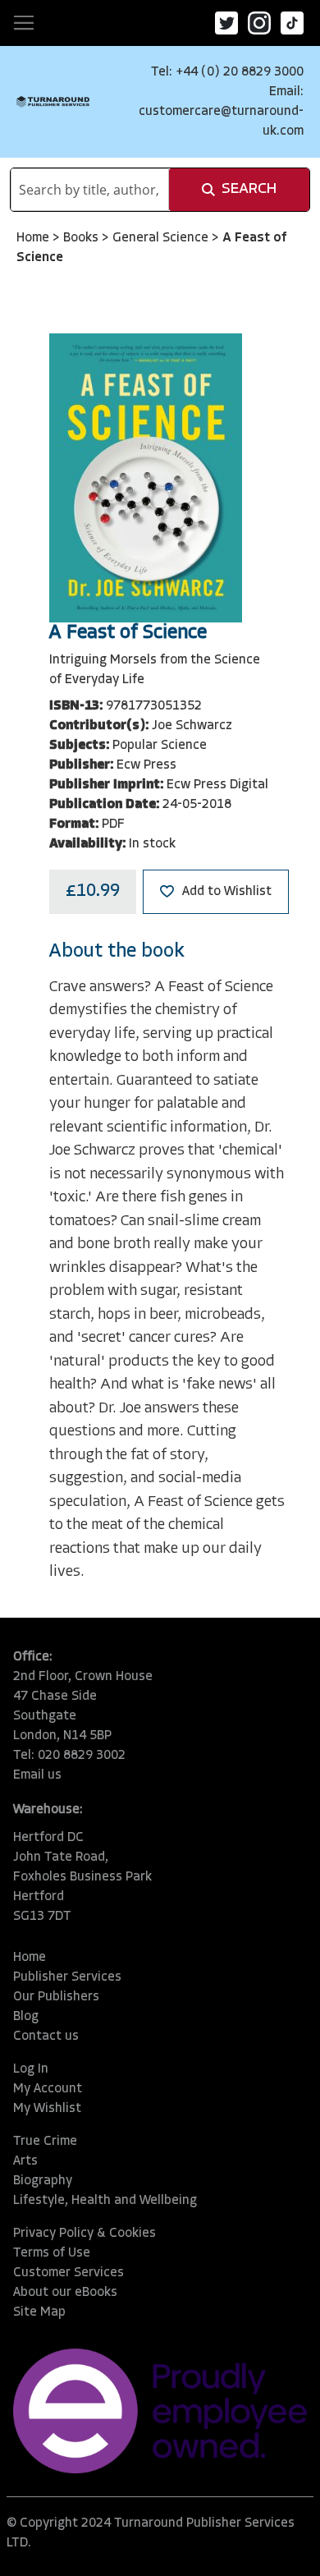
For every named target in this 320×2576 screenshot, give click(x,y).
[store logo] (53, 102)
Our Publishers (56, 1997)
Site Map (39, 2312)
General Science (162, 238)
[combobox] (90, 190)
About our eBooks (65, 2293)
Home (34, 238)
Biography (43, 2181)
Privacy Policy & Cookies (85, 2234)
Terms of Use (52, 2253)
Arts (25, 2161)
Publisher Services (67, 1977)
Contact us (46, 2036)
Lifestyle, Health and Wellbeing (105, 2201)
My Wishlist (47, 2109)
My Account (48, 2089)
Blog (26, 2017)
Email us (37, 1775)
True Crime (45, 2142)
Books (82, 238)
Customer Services (69, 2273)
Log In (31, 2069)
